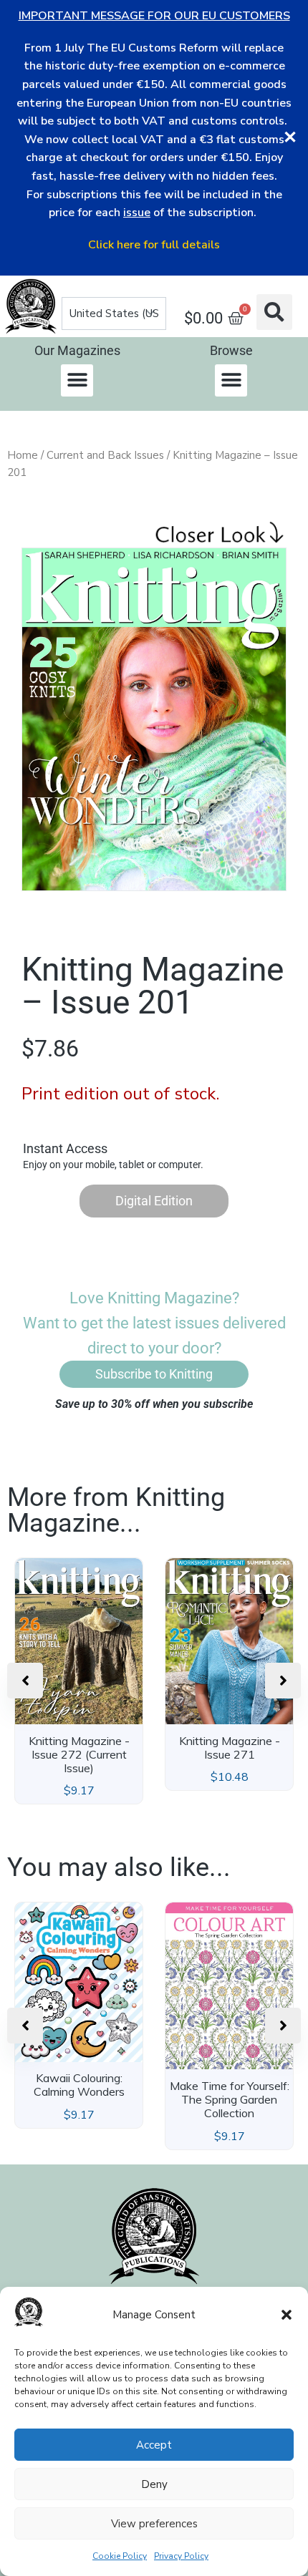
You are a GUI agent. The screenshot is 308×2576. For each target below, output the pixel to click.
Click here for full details (154, 245)
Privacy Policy (181, 2556)
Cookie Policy (120, 2556)
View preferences (154, 2524)
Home (23, 455)
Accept (154, 2445)
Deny (154, 2484)
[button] (287, 2315)
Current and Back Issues (105, 455)
